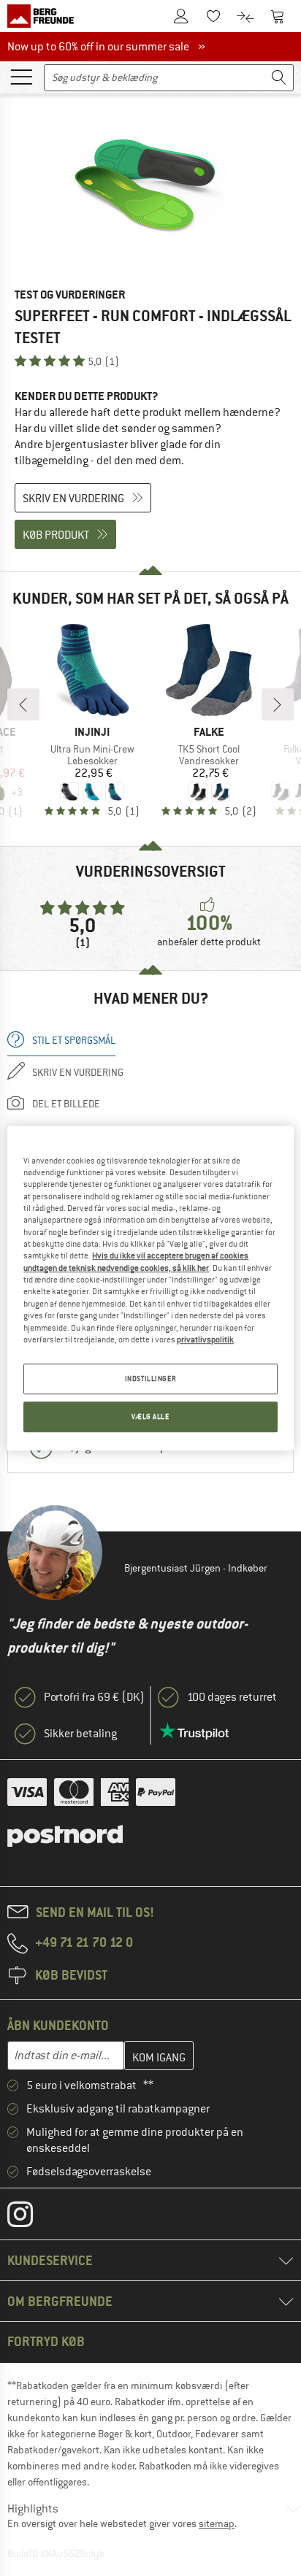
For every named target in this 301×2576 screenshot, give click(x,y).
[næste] (278, 704)
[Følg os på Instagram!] (31, 2218)
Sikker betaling (80, 1734)
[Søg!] (279, 78)
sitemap (217, 2523)
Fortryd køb (46, 2341)
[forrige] (23, 704)
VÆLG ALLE (150, 1416)
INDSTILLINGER (150, 1379)
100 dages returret (232, 1697)
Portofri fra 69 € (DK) (94, 1697)
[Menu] (21, 76)
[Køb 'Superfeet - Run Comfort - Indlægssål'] (150, 187)
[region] (150, 1288)
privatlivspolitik (205, 1339)
